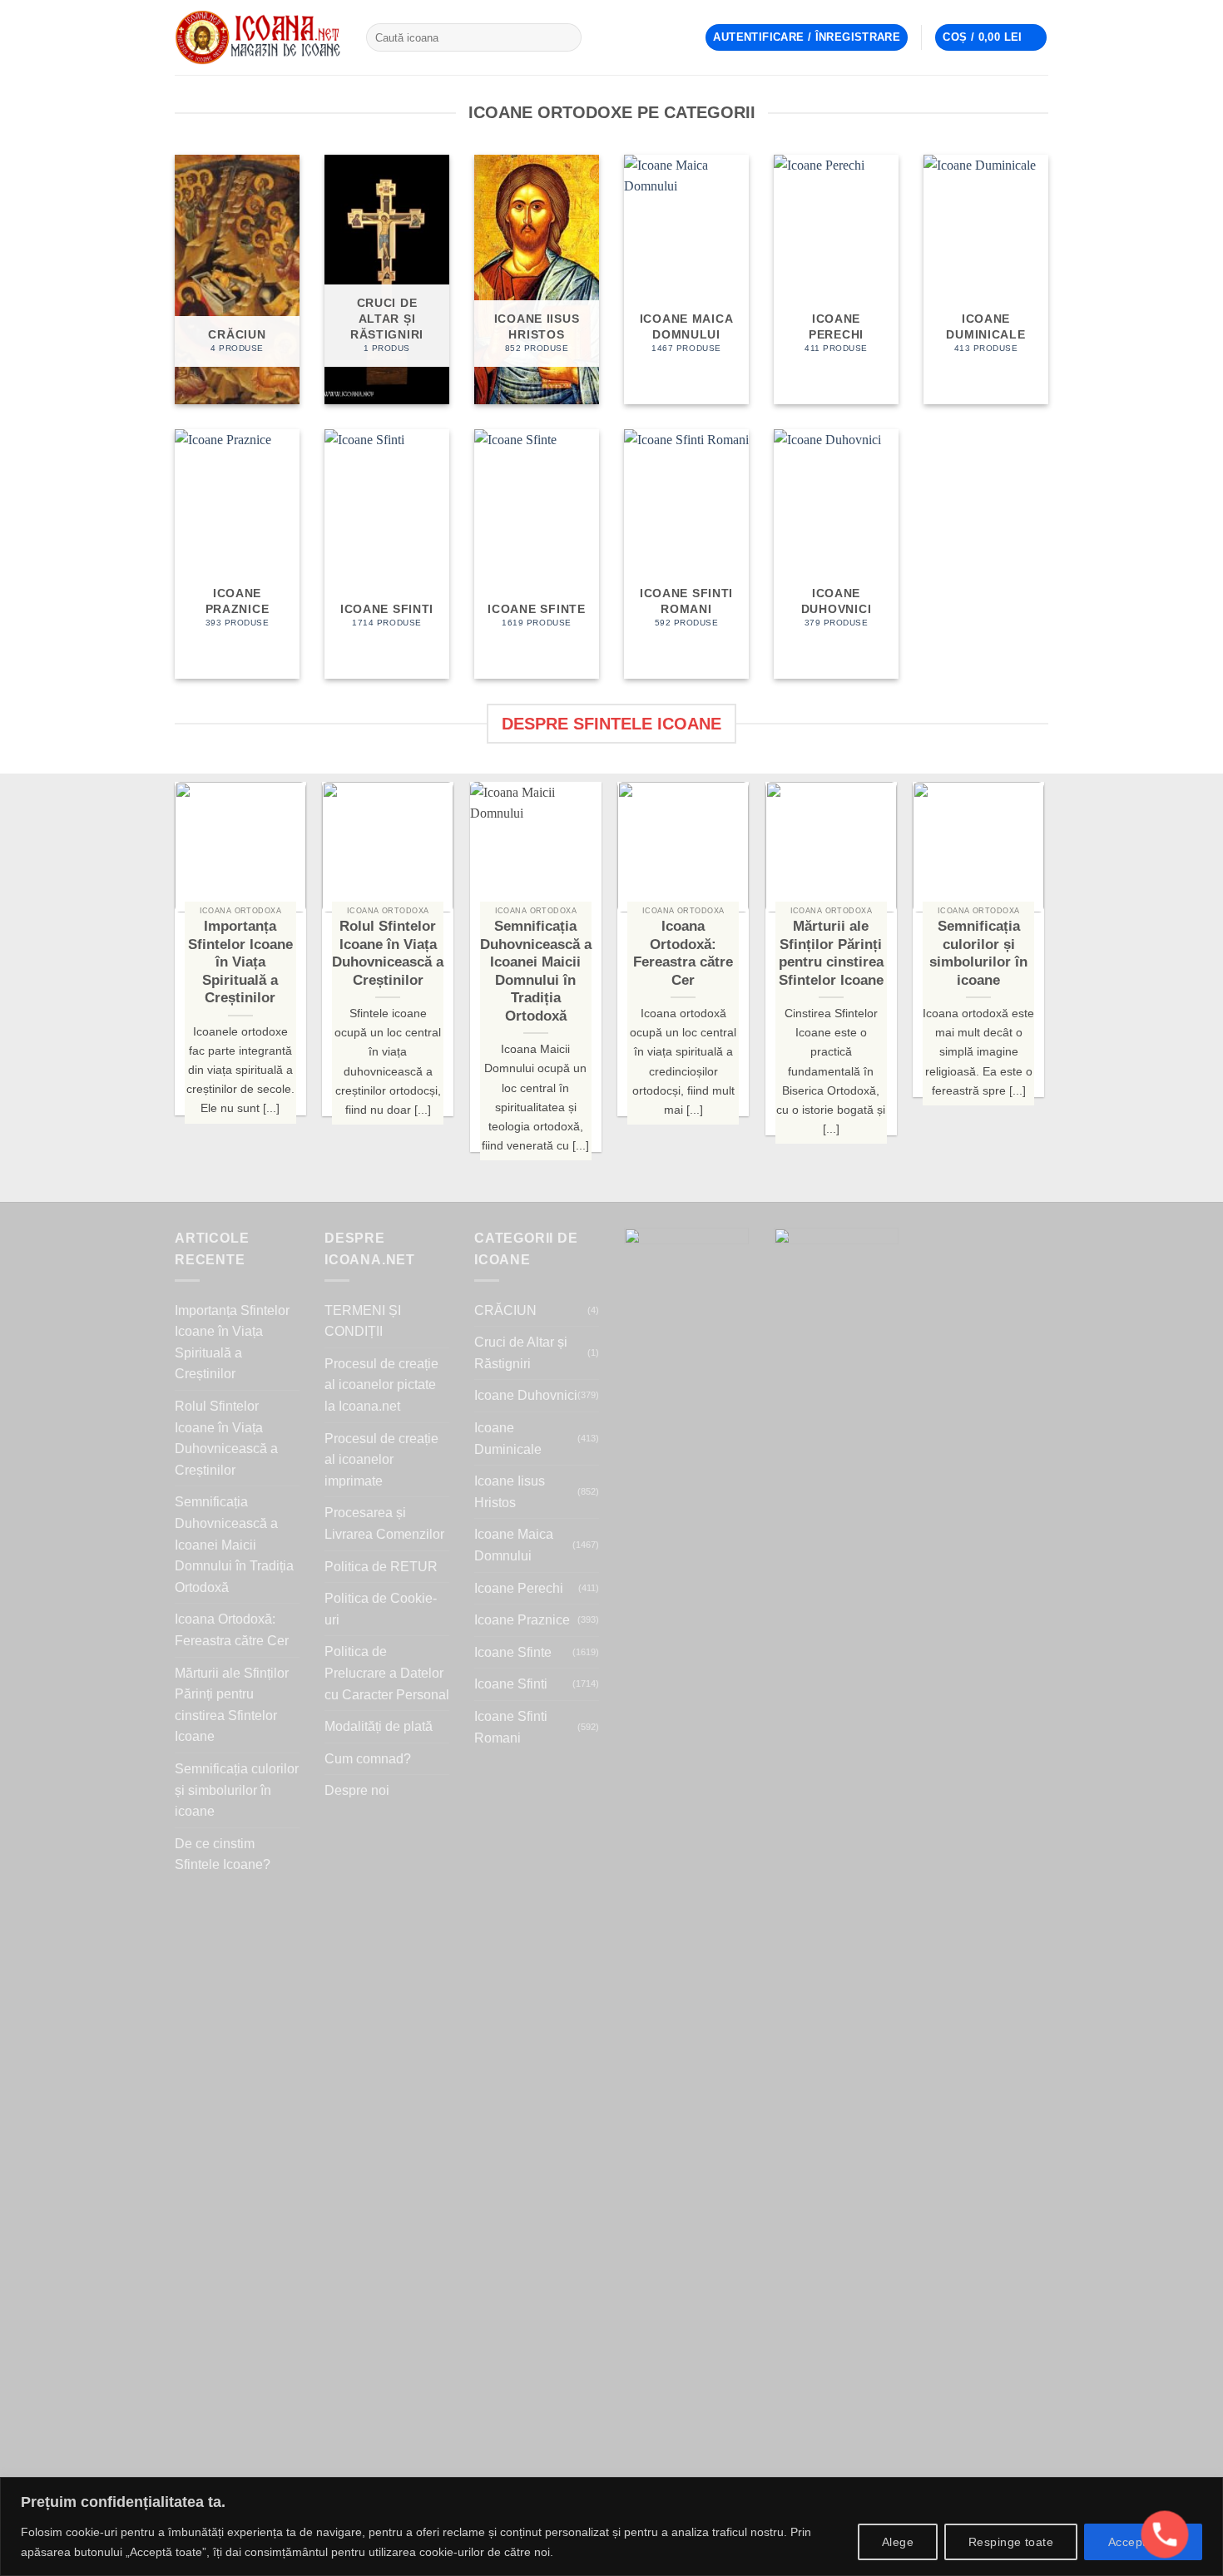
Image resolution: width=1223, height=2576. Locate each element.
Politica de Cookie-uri (381, 1609)
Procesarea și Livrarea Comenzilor (384, 1523)
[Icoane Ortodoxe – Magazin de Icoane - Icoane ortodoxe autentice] (258, 37)
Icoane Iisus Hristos (510, 1492)
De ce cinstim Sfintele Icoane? (223, 1854)
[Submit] (565, 37)
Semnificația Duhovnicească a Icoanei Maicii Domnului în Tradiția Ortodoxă (234, 1544)
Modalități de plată (379, 1726)
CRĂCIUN (505, 1310)
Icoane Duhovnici (526, 1395)
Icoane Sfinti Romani (511, 1727)
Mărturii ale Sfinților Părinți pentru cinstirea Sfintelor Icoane (232, 1705)
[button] (807, 38)
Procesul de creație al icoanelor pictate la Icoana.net (381, 1385)
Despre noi (357, 1790)
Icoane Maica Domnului (514, 1545)
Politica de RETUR (381, 1567)
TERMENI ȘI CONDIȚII (363, 1321)
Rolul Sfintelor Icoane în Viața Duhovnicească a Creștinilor (226, 1438)
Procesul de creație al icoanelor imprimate (381, 1460)
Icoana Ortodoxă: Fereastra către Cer (232, 1630)
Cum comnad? (368, 1759)
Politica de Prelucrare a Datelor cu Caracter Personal (387, 1673)
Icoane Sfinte (513, 1652)
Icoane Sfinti (511, 1684)
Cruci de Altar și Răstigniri (521, 1353)
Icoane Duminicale (508, 1439)
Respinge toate (1011, 2542)
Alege (898, 2542)
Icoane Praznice (522, 1620)
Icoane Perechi (519, 1588)
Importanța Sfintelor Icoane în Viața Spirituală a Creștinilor (232, 1342)
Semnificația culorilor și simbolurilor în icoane (237, 1790)
